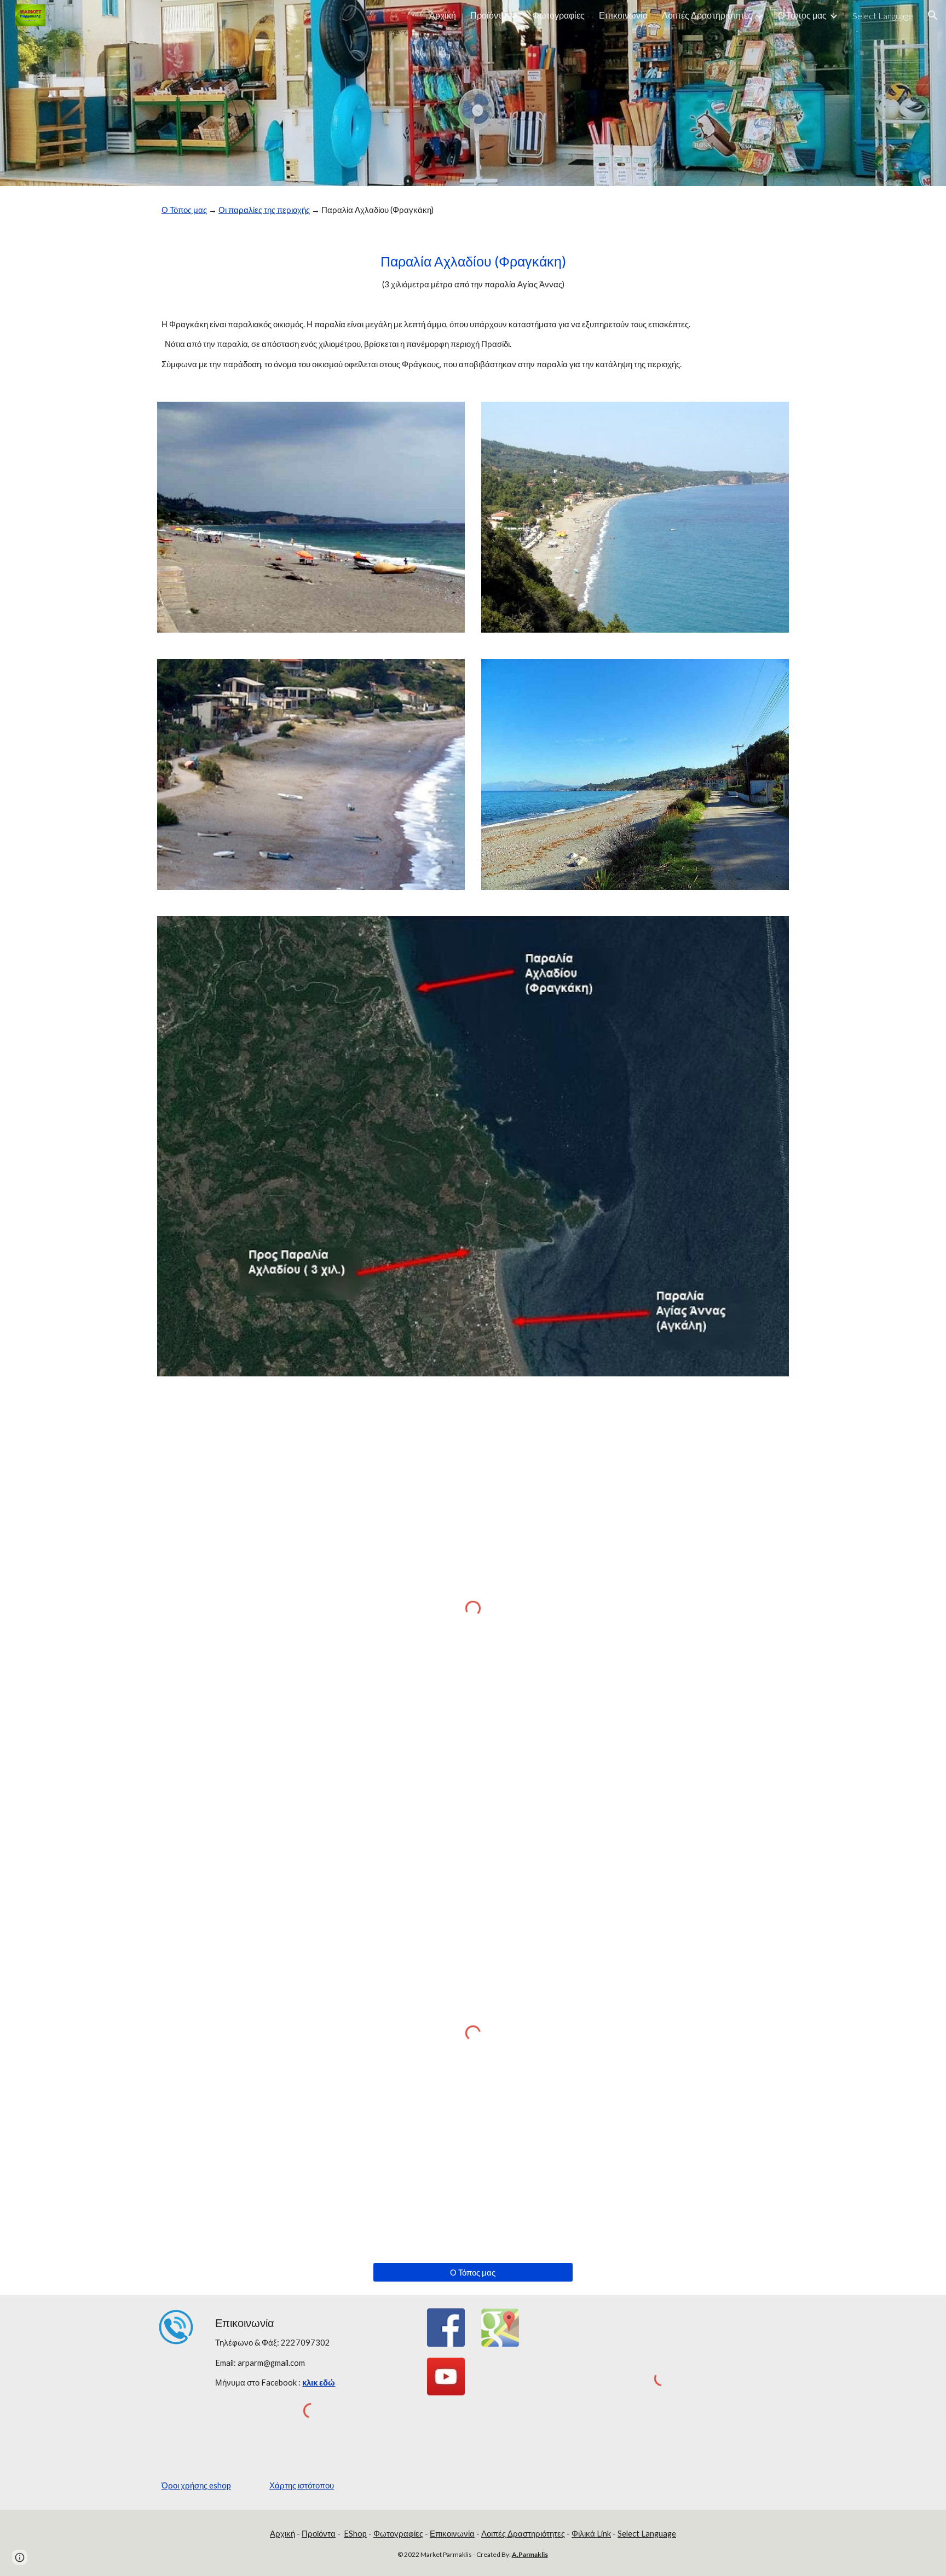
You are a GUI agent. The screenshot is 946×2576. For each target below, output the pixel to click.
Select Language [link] (883, 16)
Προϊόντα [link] (488, 15)
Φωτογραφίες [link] (558, 15)
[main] (473, 210)
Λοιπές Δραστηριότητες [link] (707, 15)
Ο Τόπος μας (184, 210)
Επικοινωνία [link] (623, 15)
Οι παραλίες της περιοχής (264, 210)
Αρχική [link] (443, 15)
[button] (933, 15)
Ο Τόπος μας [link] (802, 15)
